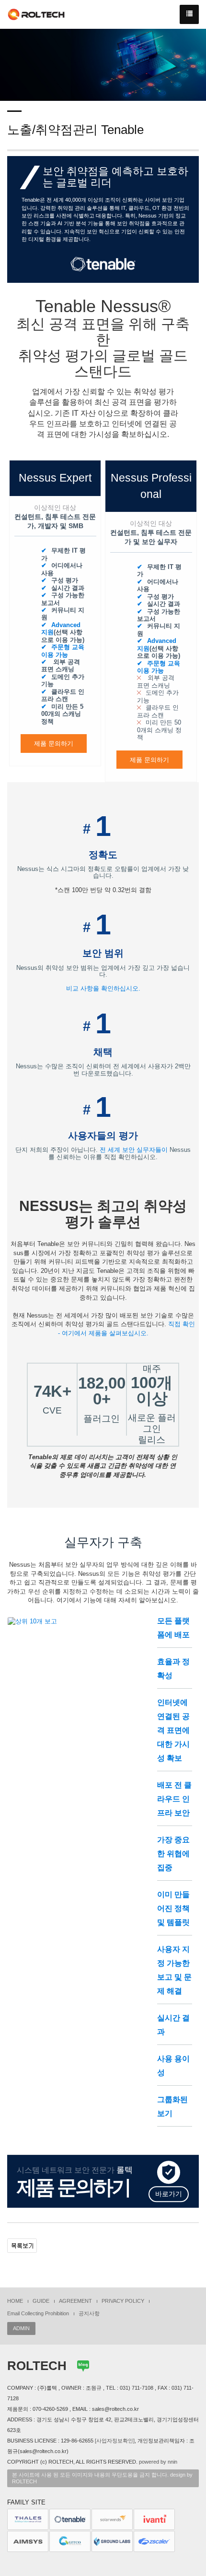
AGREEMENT (75, 2301)
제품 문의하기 (54, 744)
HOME (15, 2301)
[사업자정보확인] (115, 2441)
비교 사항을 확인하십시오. (103, 988)
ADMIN (21, 2328)
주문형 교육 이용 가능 (63, 651)
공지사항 (89, 2313)
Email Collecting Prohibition (38, 2313)
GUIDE (41, 2301)
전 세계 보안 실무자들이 (134, 1150)
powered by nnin (158, 2462)
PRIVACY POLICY (123, 2301)
